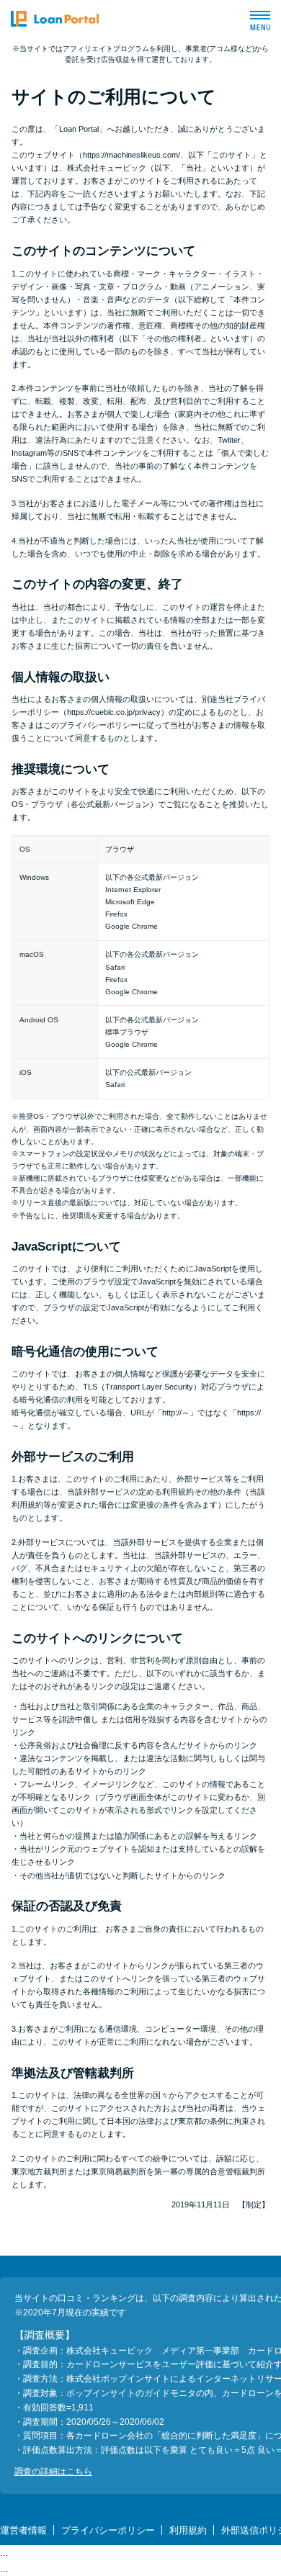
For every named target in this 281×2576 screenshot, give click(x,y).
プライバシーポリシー (108, 2530)
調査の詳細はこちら (53, 2472)
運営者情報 (23, 2530)
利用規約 (188, 2530)
